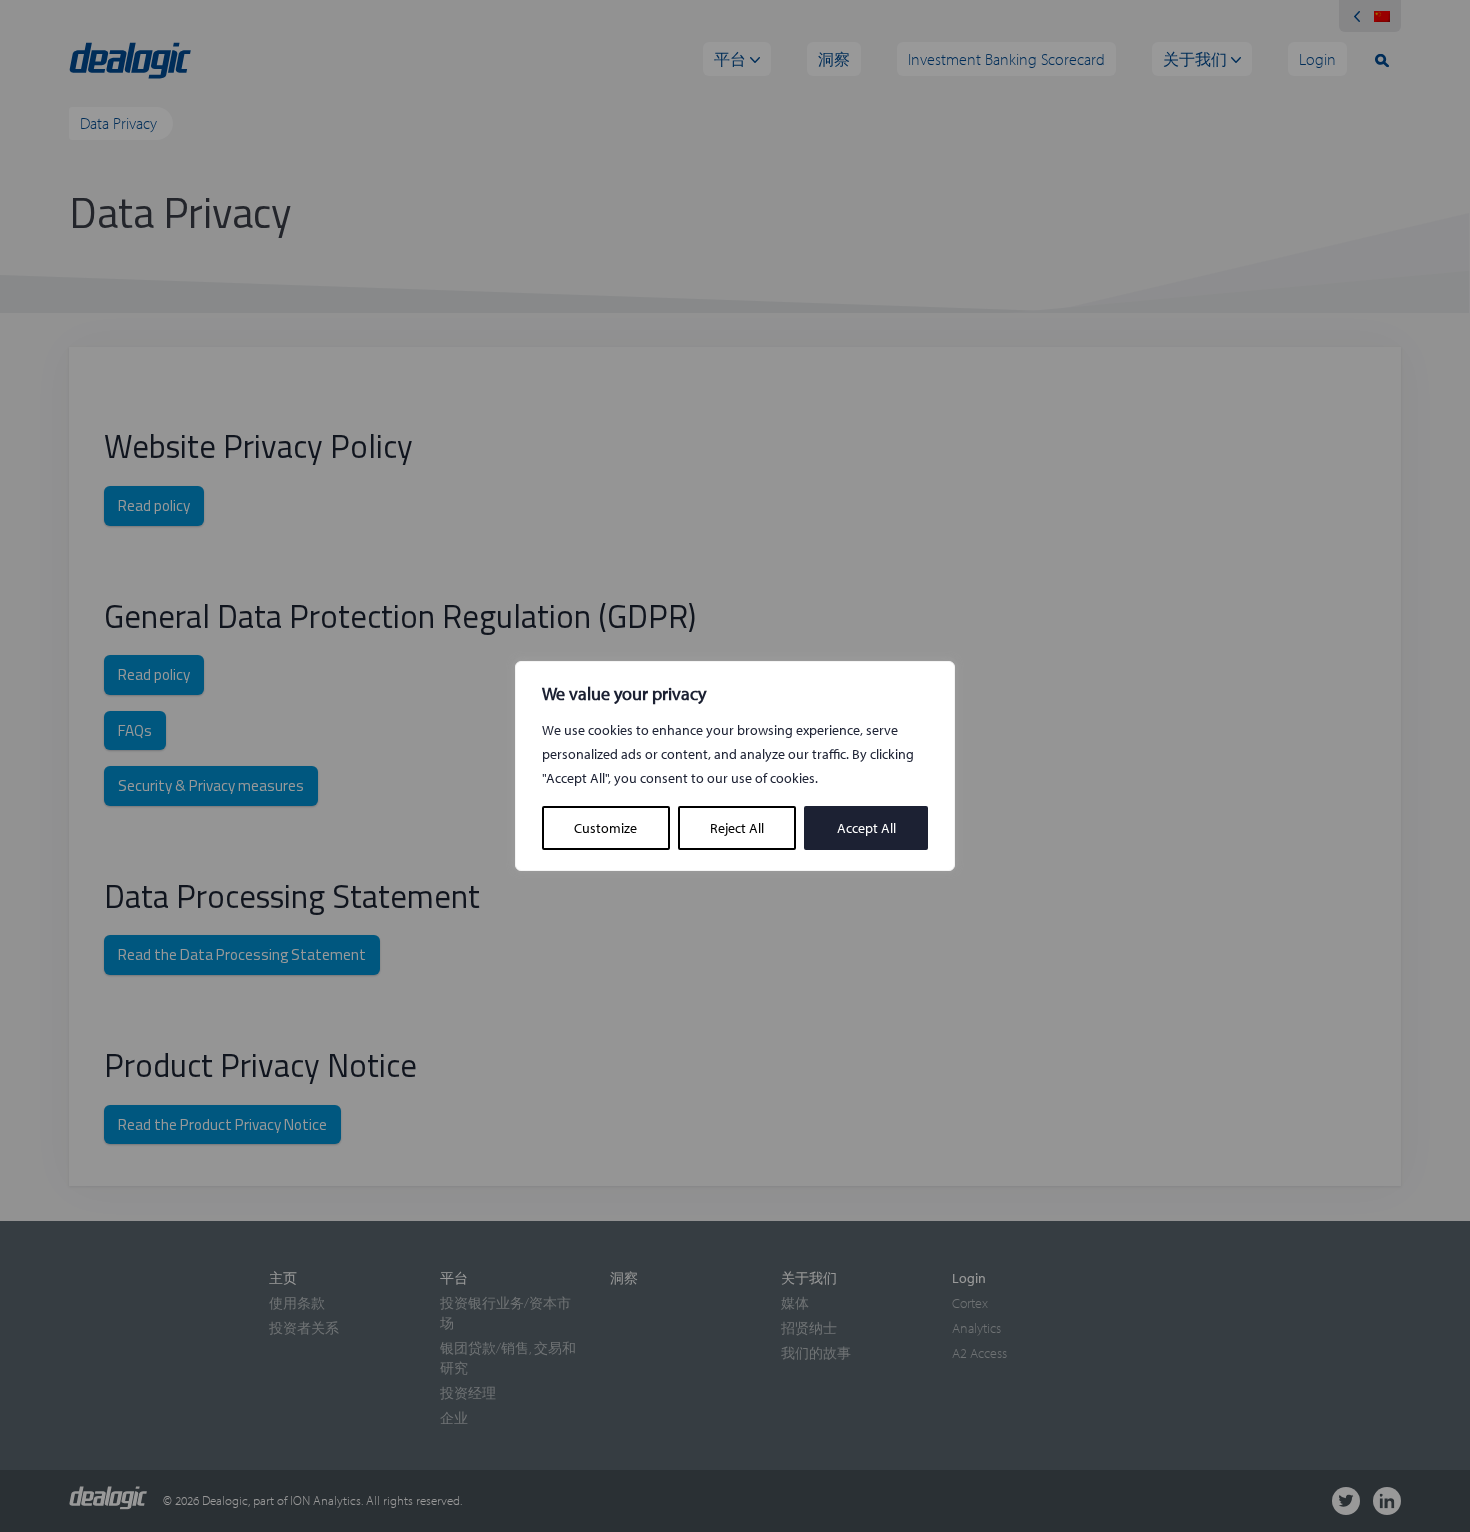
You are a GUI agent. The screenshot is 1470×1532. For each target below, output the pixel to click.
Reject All (737, 828)
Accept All (866, 828)
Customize (605, 828)
